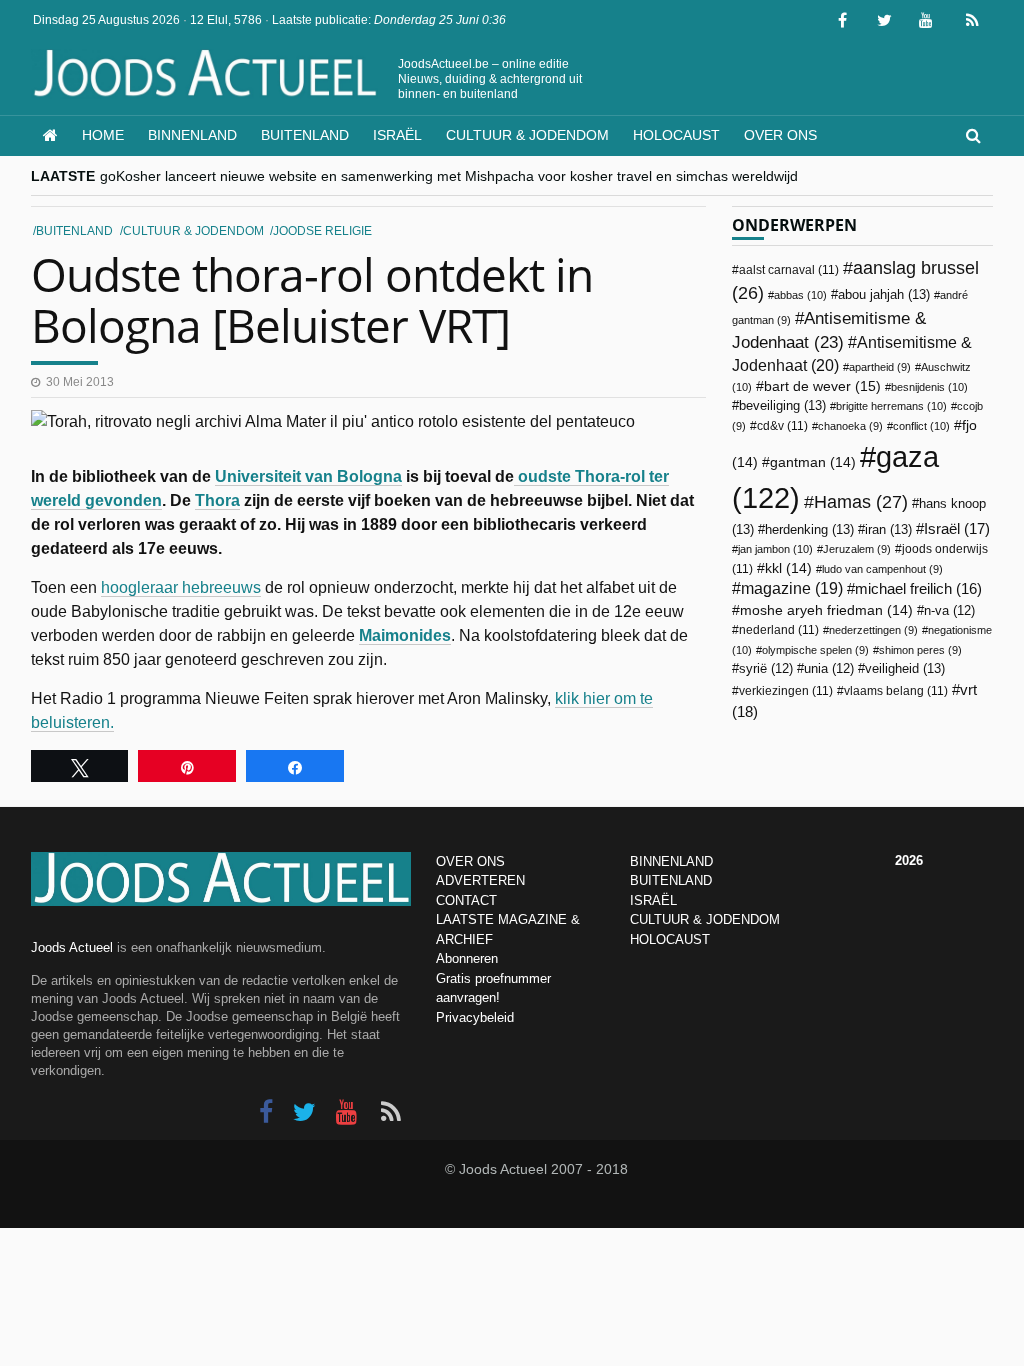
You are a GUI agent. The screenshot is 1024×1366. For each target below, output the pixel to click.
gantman (813, 462)
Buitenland (305, 135)
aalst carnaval (789, 270)
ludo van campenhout (882, 569)
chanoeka (850, 426)
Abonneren (467, 958)
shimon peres (920, 650)
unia (829, 669)
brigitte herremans (891, 406)
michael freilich (918, 589)
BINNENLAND (671, 861)
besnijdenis (929, 387)
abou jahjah (884, 294)
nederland (779, 630)
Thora (217, 500)
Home (103, 135)
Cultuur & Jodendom (527, 135)
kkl (788, 568)
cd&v (782, 426)
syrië (766, 669)
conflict (921, 426)
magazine (792, 588)
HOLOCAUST (670, 939)
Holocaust (676, 135)
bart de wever (822, 386)
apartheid (880, 367)
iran (888, 529)
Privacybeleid (475, 1017)
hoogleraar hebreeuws (181, 587)
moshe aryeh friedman (826, 610)
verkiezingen (786, 691)
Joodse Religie (322, 231)
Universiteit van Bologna (308, 476)
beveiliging (782, 405)
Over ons (780, 135)
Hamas (861, 501)
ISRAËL (653, 900)
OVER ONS (470, 861)
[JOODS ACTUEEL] (50, 135)
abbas (800, 295)
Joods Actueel (72, 947)
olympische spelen (815, 650)
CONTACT (466, 900)
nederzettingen (873, 630)
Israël (397, 135)
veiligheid (905, 668)
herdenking (809, 529)
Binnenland (192, 135)
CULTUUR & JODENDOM (705, 919)
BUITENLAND (671, 880)
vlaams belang (896, 691)
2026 (909, 860)
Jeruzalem (857, 549)
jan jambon (775, 549)
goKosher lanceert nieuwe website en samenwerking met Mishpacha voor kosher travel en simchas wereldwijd (449, 176)
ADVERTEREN (480, 880)
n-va (949, 611)
